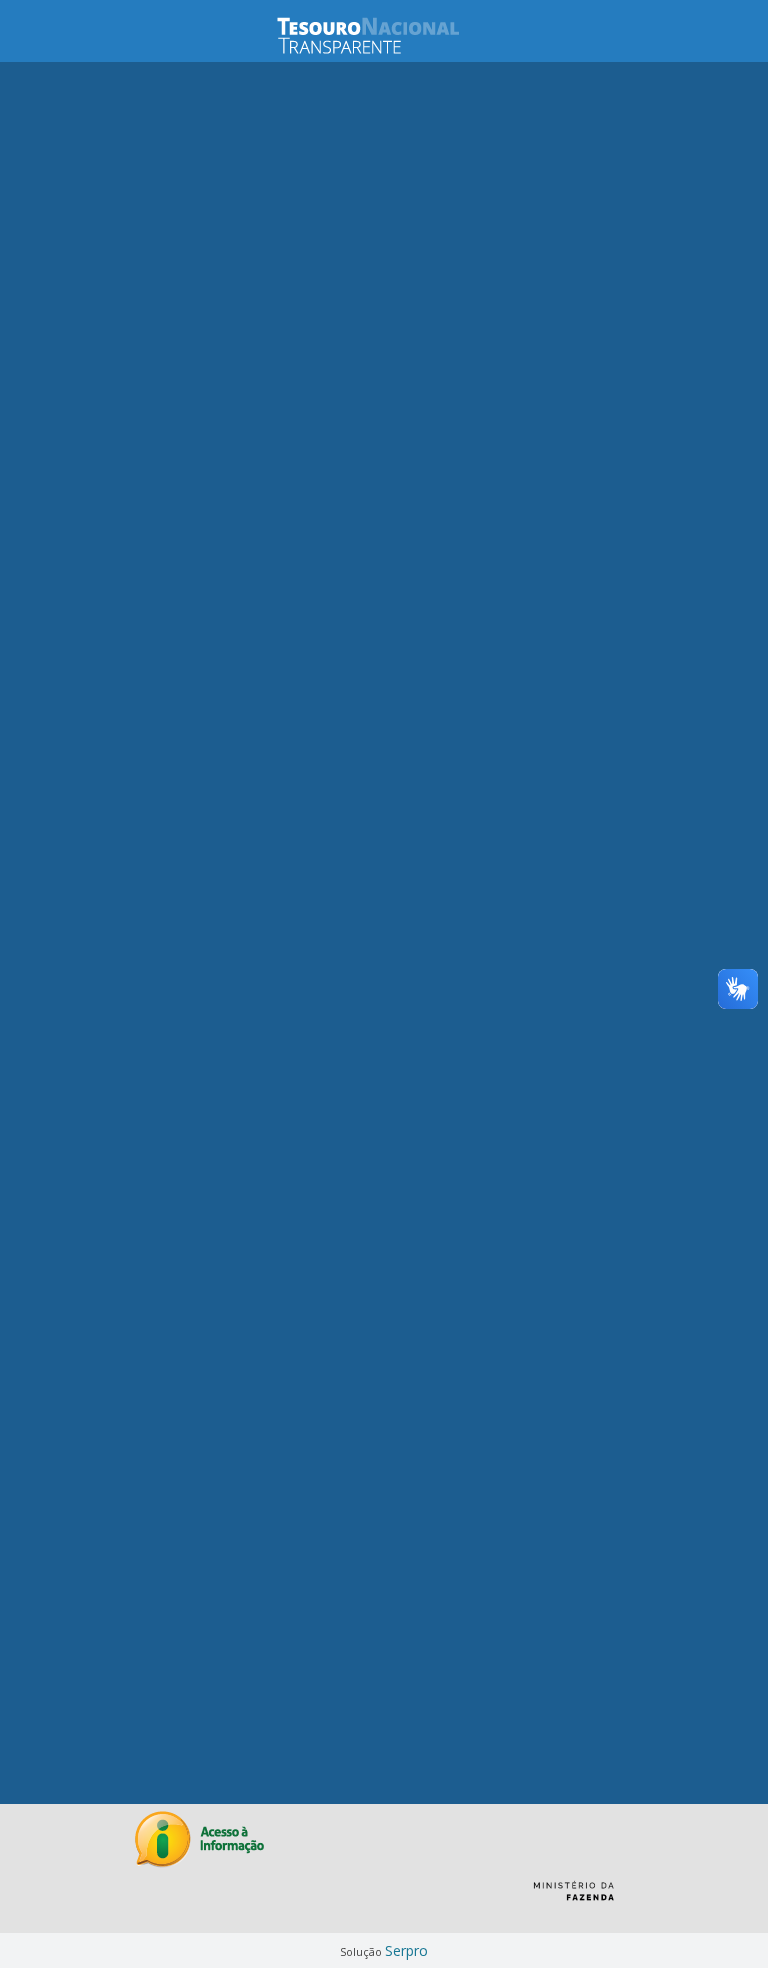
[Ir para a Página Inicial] (384, 35)
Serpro (406, 1950)
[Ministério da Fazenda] (573, 1898)
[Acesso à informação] (199, 1839)
